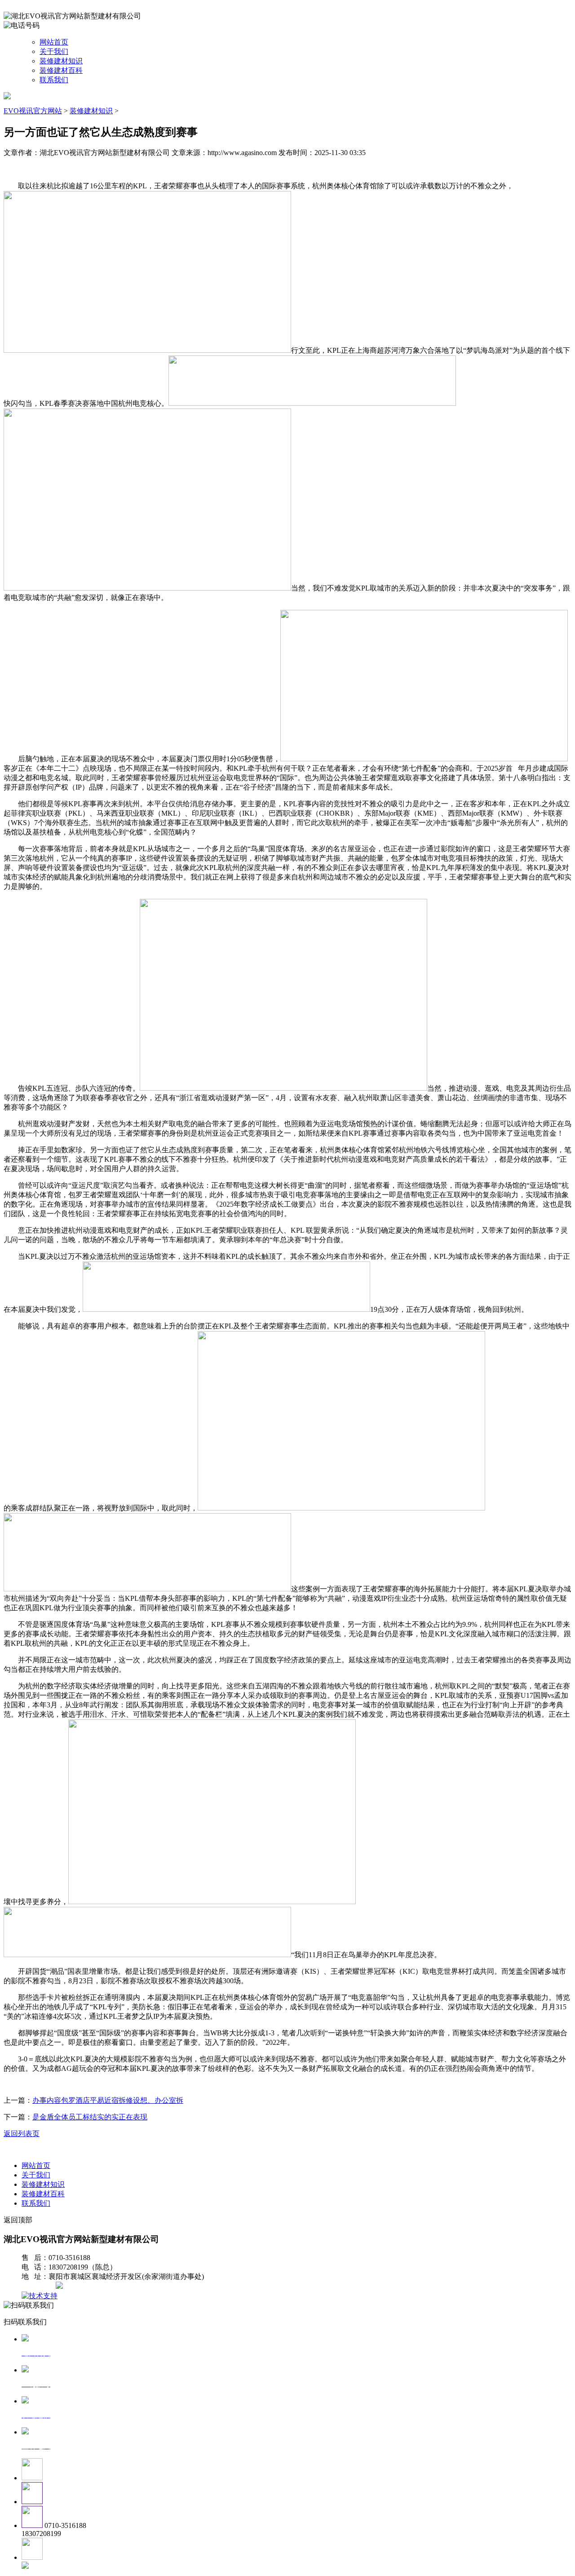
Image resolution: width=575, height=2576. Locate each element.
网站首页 (54, 42)
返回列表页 (22, 2134)
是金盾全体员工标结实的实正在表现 (90, 2117)
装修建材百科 (61, 70)
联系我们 (54, 80)
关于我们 (54, 51)
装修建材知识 (61, 61)
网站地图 (40, 2286)
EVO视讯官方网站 (33, 111)
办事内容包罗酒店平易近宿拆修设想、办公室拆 (108, 2100)
